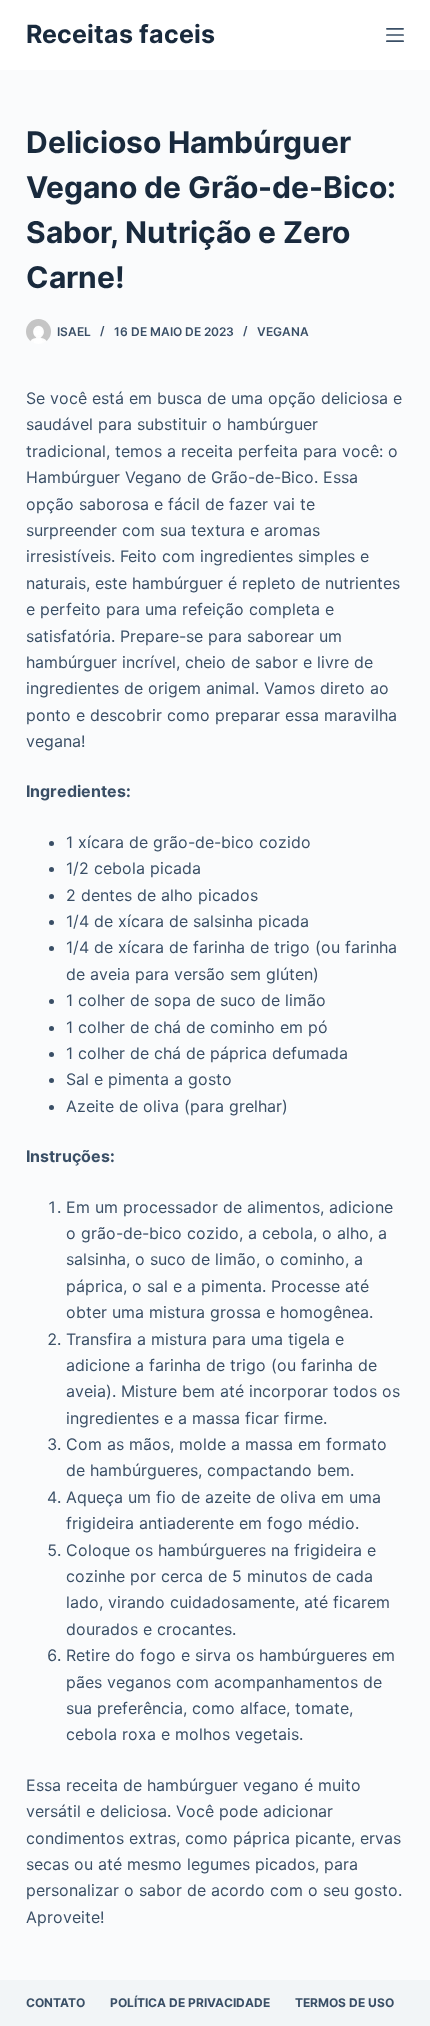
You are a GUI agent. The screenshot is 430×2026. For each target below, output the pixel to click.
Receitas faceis (120, 34)
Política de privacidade (190, 2002)
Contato (55, 2002)
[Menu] (395, 35)
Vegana (283, 331)
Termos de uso (344, 2002)
